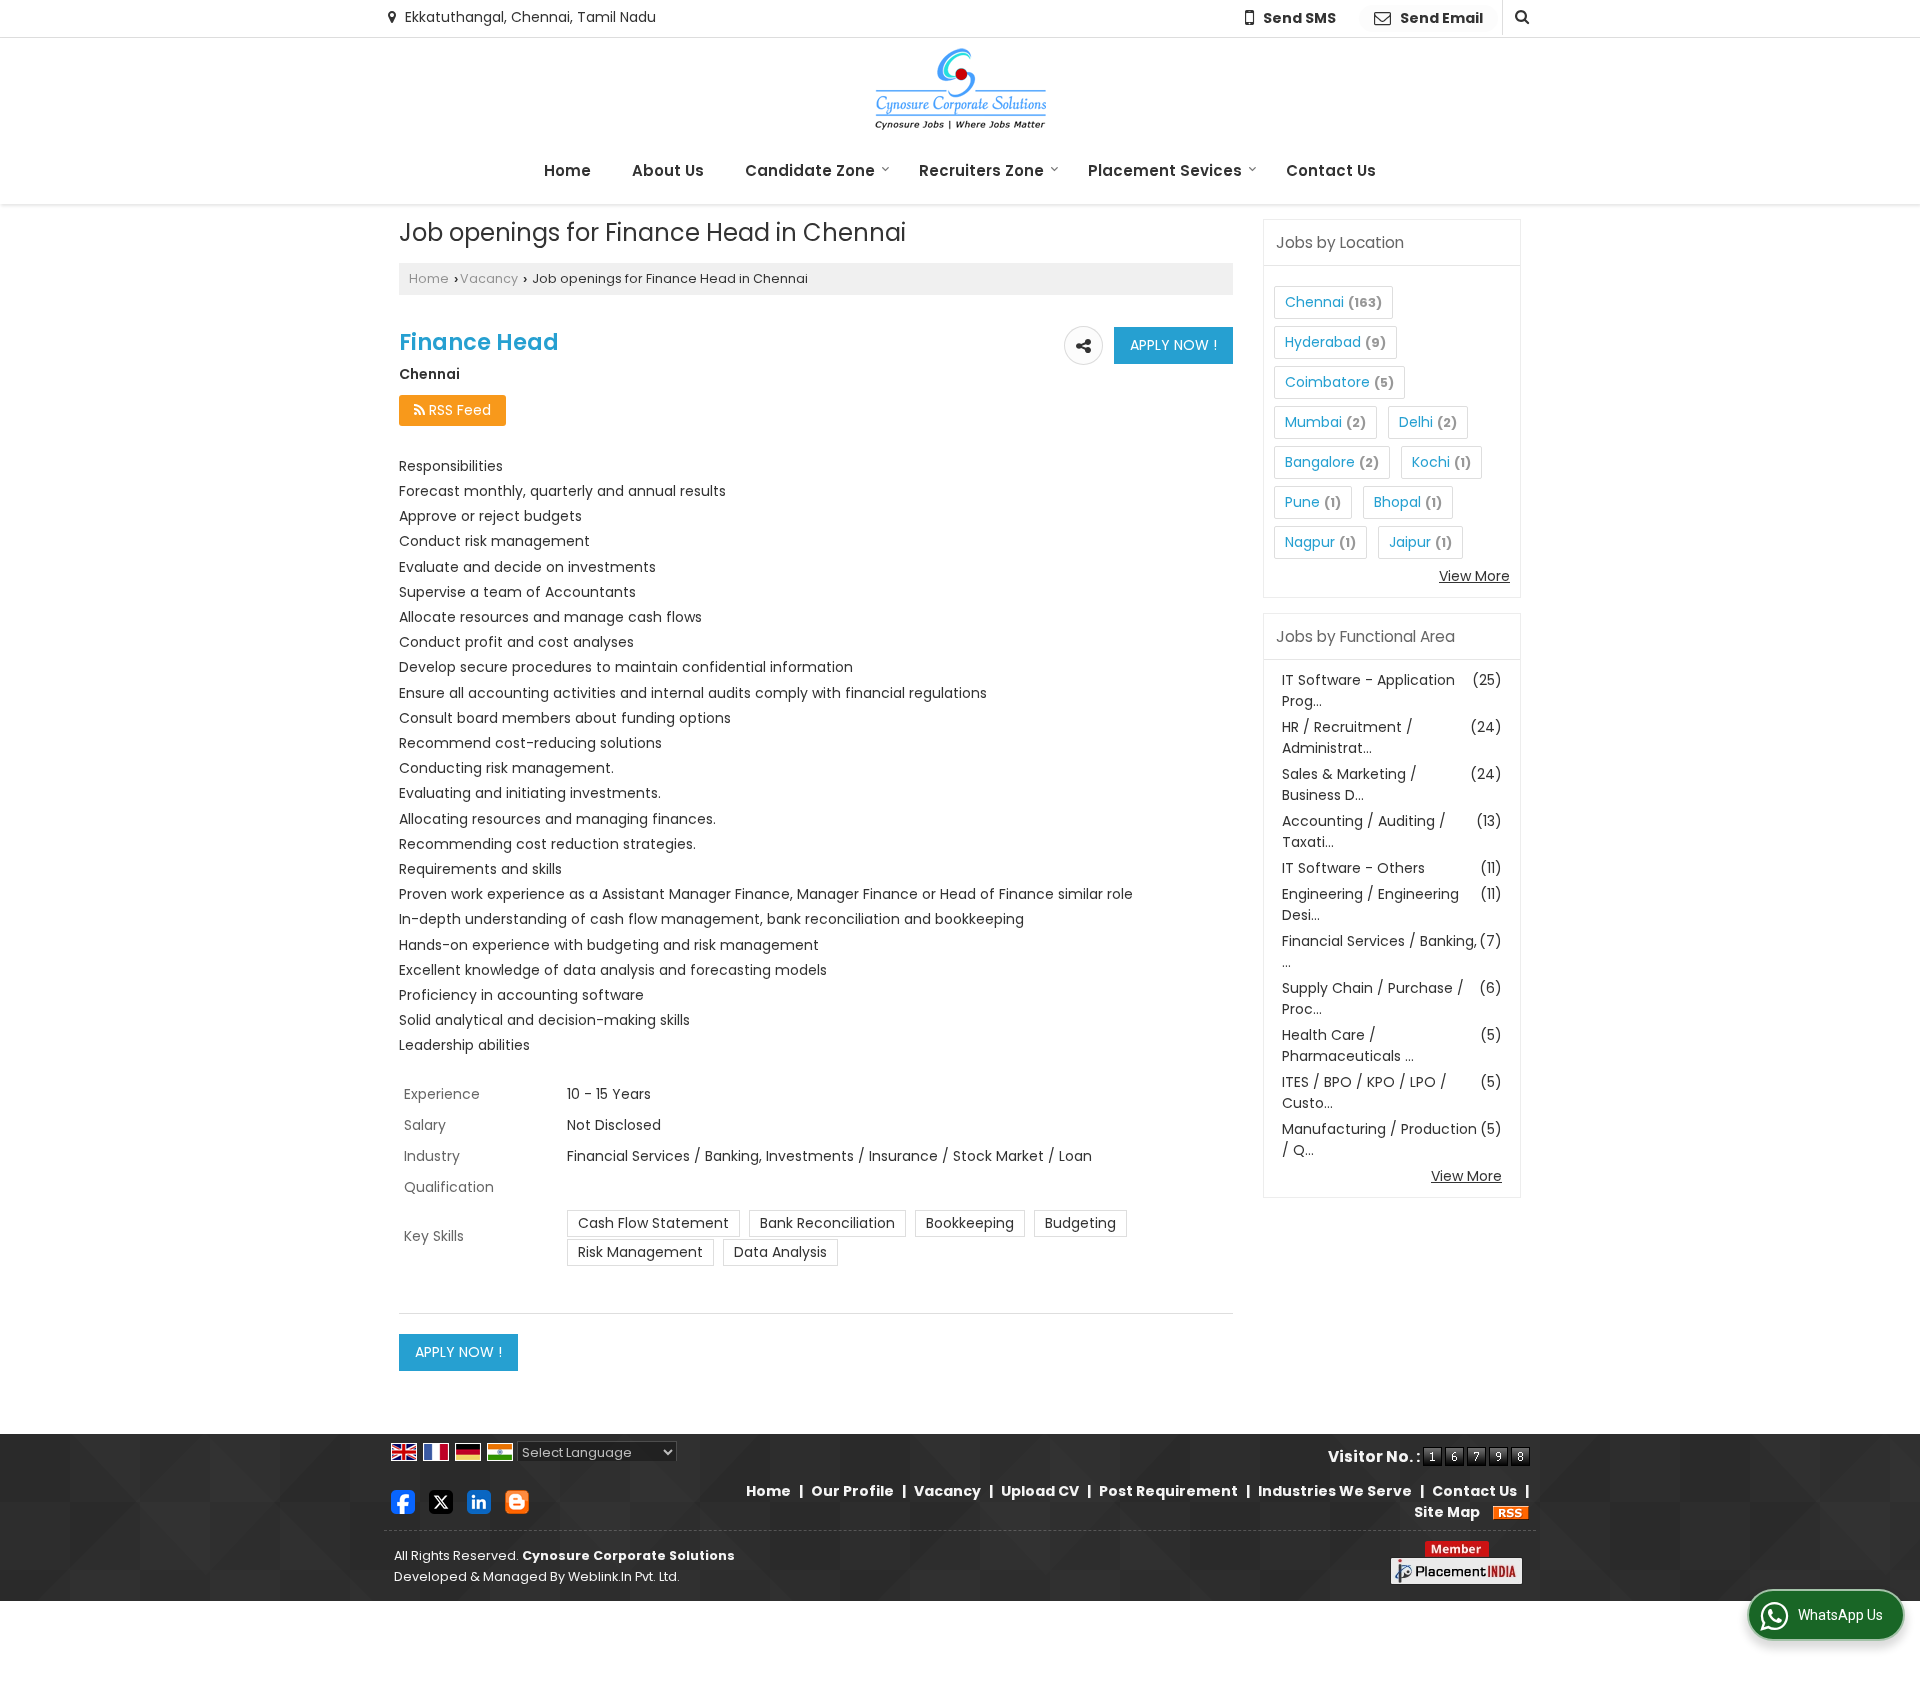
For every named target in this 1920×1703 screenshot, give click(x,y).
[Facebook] (403, 1501)
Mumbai (1313, 422)
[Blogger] (517, 1501)
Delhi (1416, 422)
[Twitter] (441, 1501)
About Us (668, 170)
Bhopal (1397, 502)
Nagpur (1310, 542)
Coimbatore (1327, 382)
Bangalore (1320, 462)
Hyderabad (1323, 342)
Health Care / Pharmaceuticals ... (1348, 1045)
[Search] (1519, 17)
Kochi (1431, 462)
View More (1474, 576)
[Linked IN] (479, 1501)
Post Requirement (1168, 1491)
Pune (1302, 502)
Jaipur (1410, 542)
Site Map (1447, 1512)
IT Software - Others (1353, 868)
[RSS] (1511, 1512)
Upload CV (1040, 1491)
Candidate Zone (810, 170)
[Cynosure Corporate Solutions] (960, 89)
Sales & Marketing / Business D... (1349, 784)
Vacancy (489, 278)
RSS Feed (458, 410)
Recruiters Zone (981, 170)
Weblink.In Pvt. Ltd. (624, 1576)
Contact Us (1331, 170)
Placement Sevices (1165, 170)
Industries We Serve (1335, 1491)
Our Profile (852, 1491)
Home (567, 170)
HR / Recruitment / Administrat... (1347, 737)
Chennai (1314, 302)
